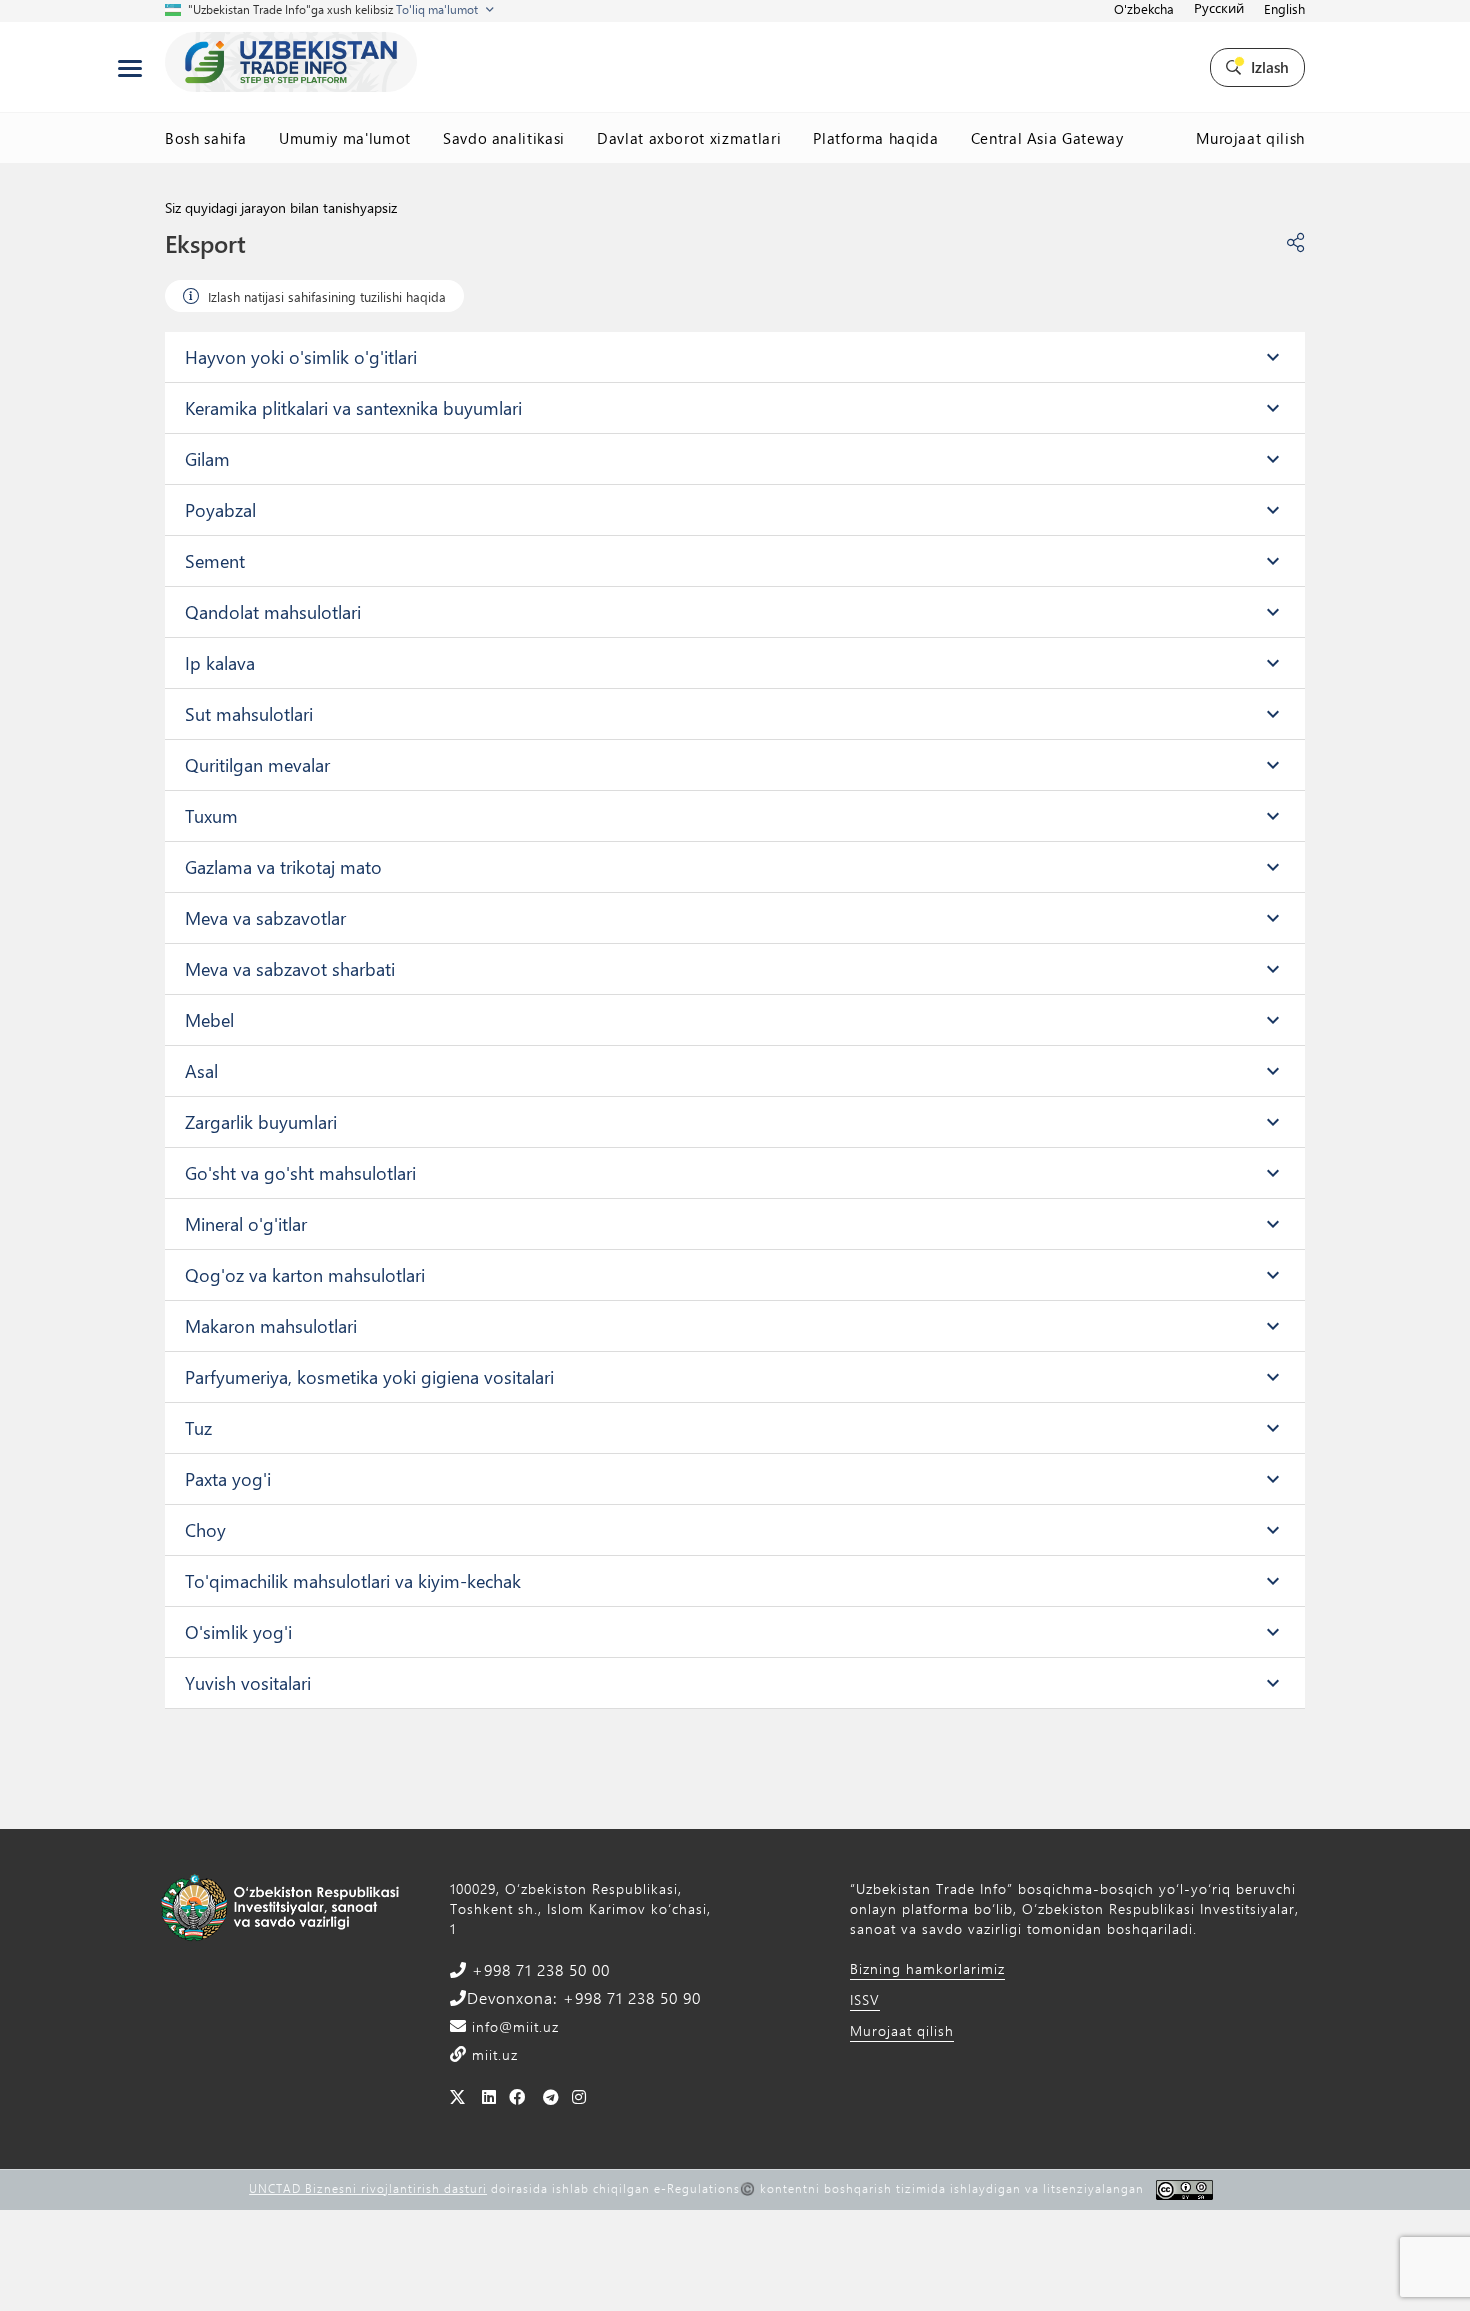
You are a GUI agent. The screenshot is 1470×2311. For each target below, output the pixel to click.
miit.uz (492, 2054)
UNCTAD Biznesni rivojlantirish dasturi (368, 2188)
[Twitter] (457, 2096)
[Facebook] (517, 2096)
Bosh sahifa (206, 138)
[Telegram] (551, 2096)
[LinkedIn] (489, 2096)
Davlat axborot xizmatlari (689, 138)
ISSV (865, 1999)
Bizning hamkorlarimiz (927, 1968)
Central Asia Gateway (1047, 138)
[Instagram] (579, 2096)
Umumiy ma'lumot (345, 138)
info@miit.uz (513, 2026)
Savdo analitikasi (504, 138)
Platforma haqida (875, 138)
